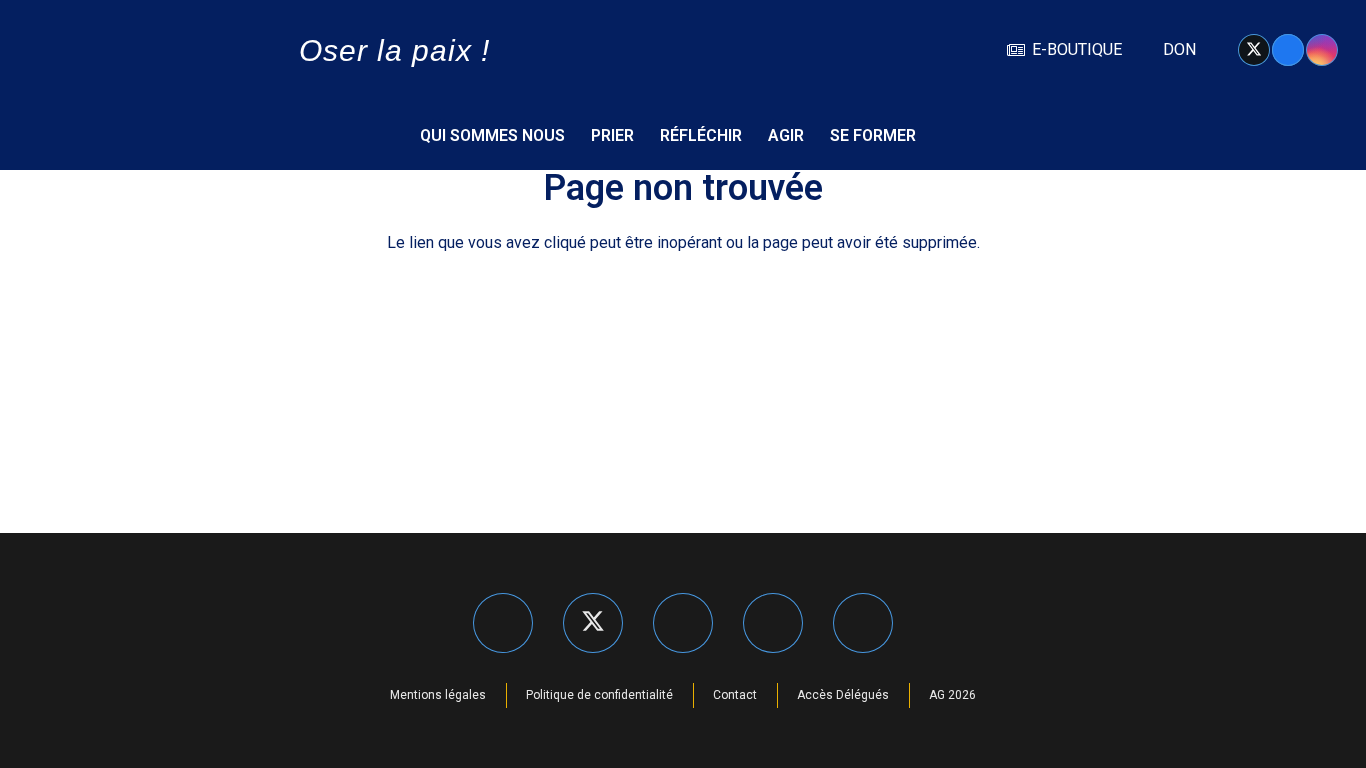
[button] (1307, 135)
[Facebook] (1288, 50)
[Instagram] (1322, 50)
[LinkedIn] (773, 623)
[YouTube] (863, 623)
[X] (1254, 50)
